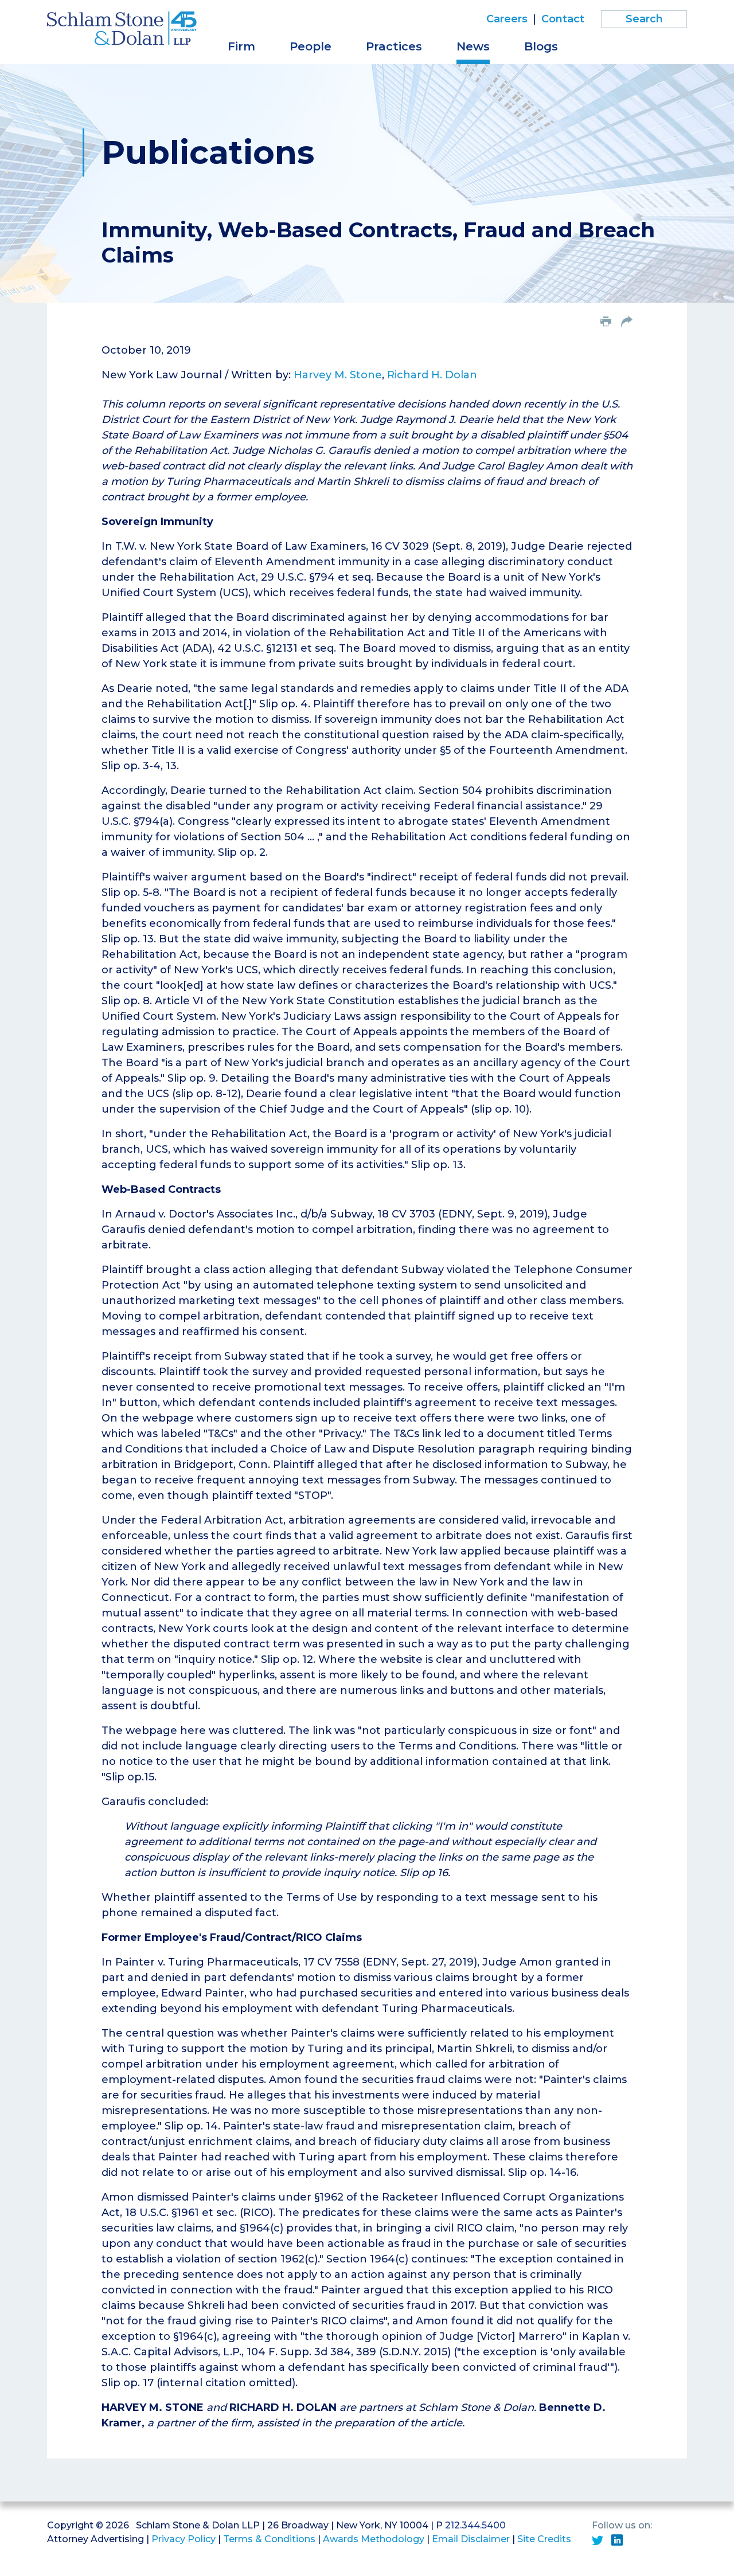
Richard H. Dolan (432, 375)
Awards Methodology (374, 2539)
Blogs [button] (541, 46)
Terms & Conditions (269, 2539)
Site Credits (544, 2539)
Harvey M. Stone (338, 375)
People (311, 46)
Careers (507, 19)
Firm (241, 46)
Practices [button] (394, 46)
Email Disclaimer (471, 2539)
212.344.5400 (475, 2525)
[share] (627, 323)
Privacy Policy (183, 2539)
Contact (563, 19)
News (473, 46)
